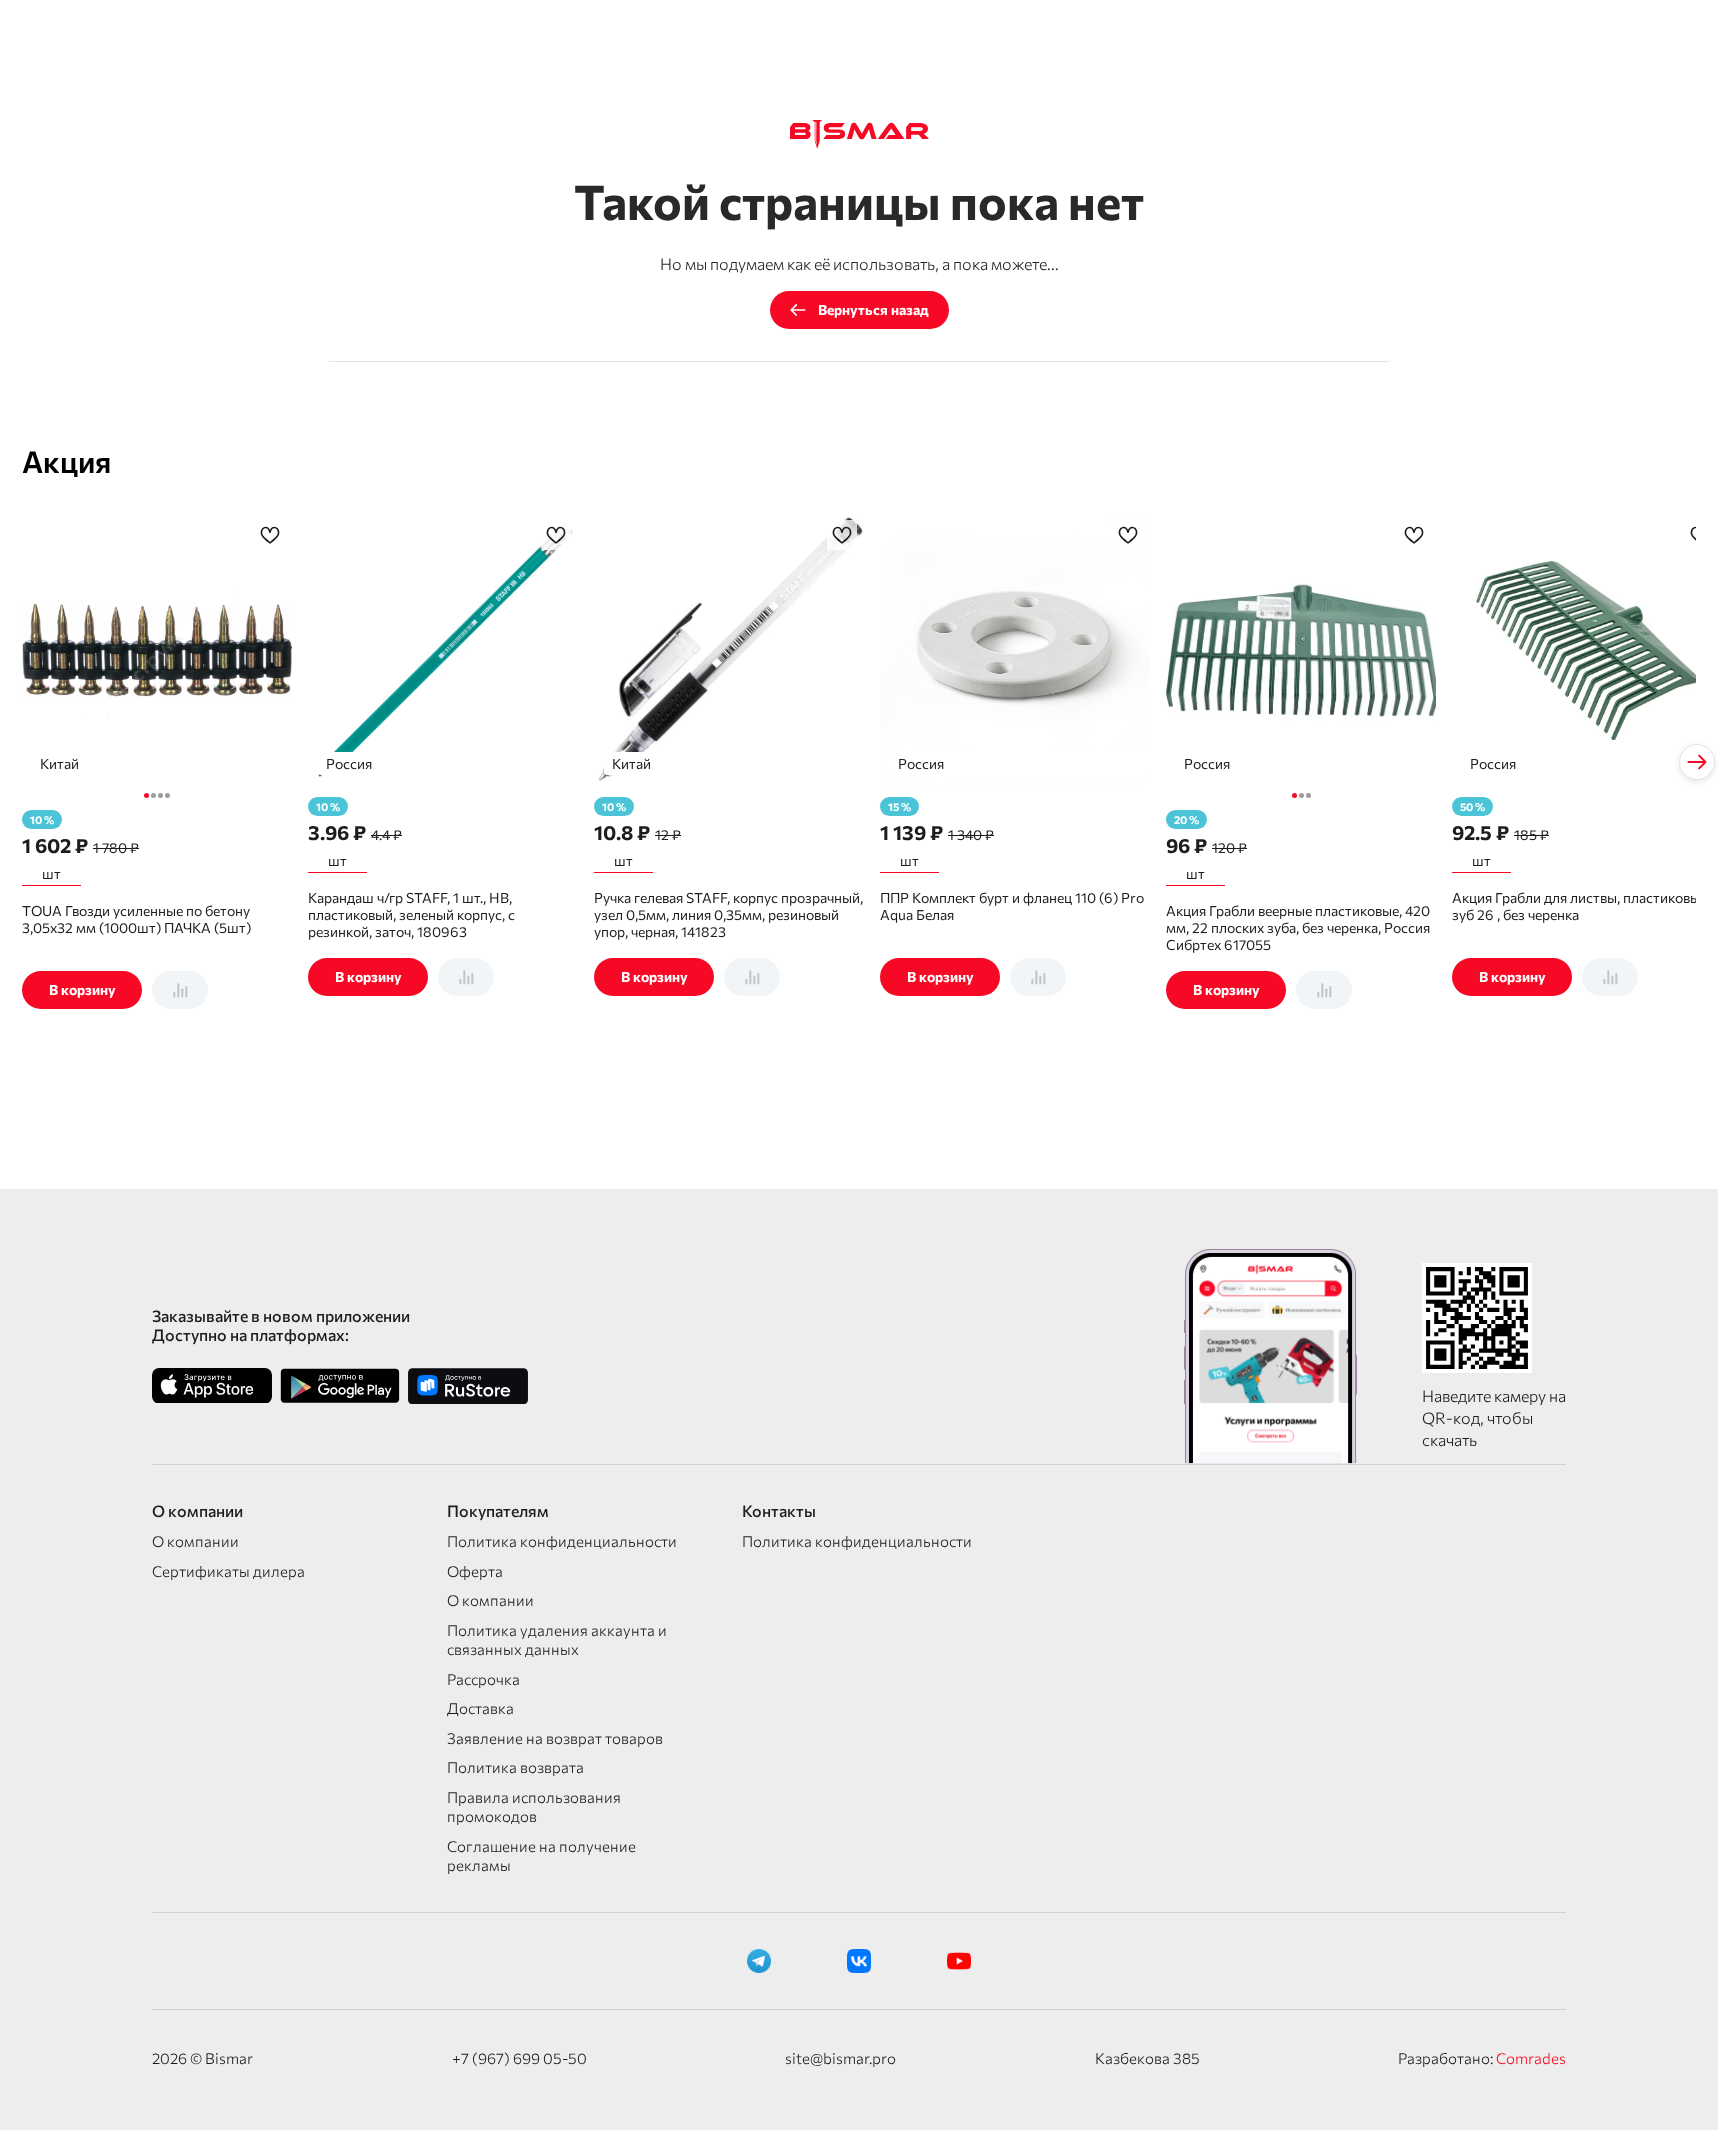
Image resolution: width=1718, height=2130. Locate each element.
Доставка (480, 1708)
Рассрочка (483, 1679)
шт (51, 873)
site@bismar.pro (840, 2058)
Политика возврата (515, 1767)
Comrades (1531, 2058)
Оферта (475, 1571)
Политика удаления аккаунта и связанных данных (557, 1640)
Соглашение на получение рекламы (541, 1856)
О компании (195, 1541)
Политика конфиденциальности (562, 1541)
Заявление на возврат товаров (555, 1738)
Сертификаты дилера (228, 1571)
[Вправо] (1697, 762)
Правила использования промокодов (534, 1807)
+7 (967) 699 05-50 (519, 2058)
